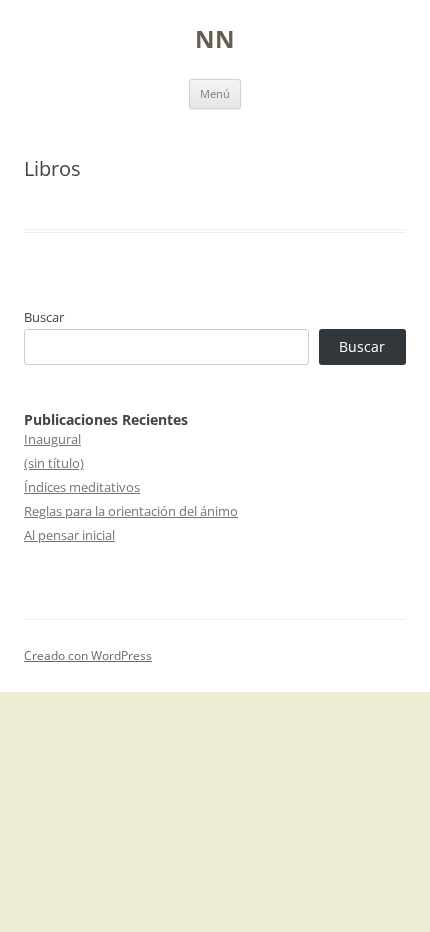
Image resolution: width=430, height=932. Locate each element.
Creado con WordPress (88, 655)
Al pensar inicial (69, 535)
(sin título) (54, 463)
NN (215, 39)
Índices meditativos (82, 487)
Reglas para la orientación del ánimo (131, 511)
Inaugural (52, 439)
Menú (215, 93)
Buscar (44, 317)
